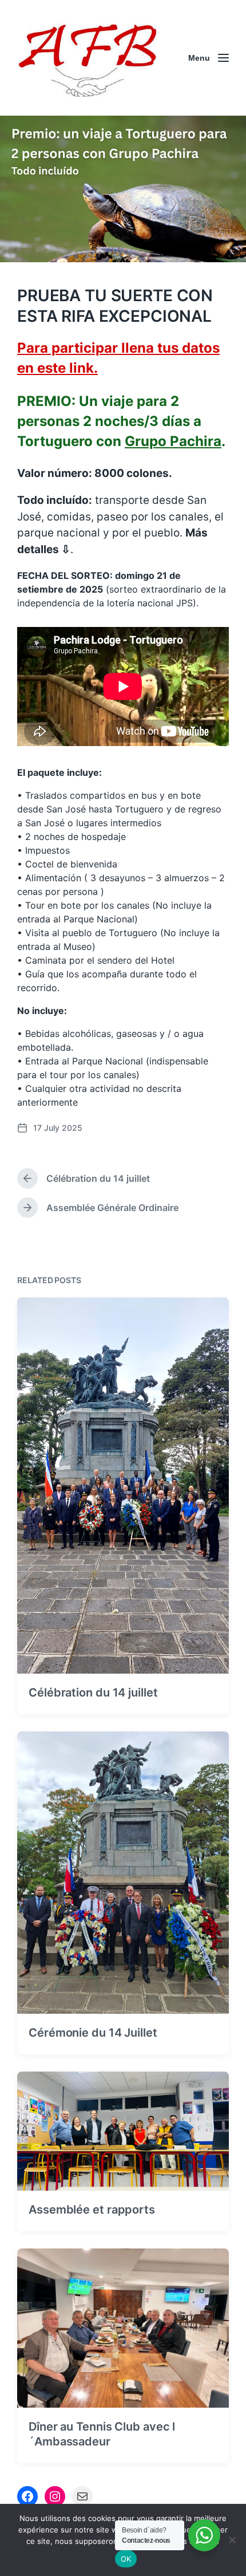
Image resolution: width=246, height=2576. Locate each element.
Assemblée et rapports (92, 2210)
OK (126, 2559)
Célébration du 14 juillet (93, 1693)
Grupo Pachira (173, 441)
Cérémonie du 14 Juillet (93, 2033)
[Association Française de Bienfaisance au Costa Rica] (89, 58)
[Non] (232, 2540)
